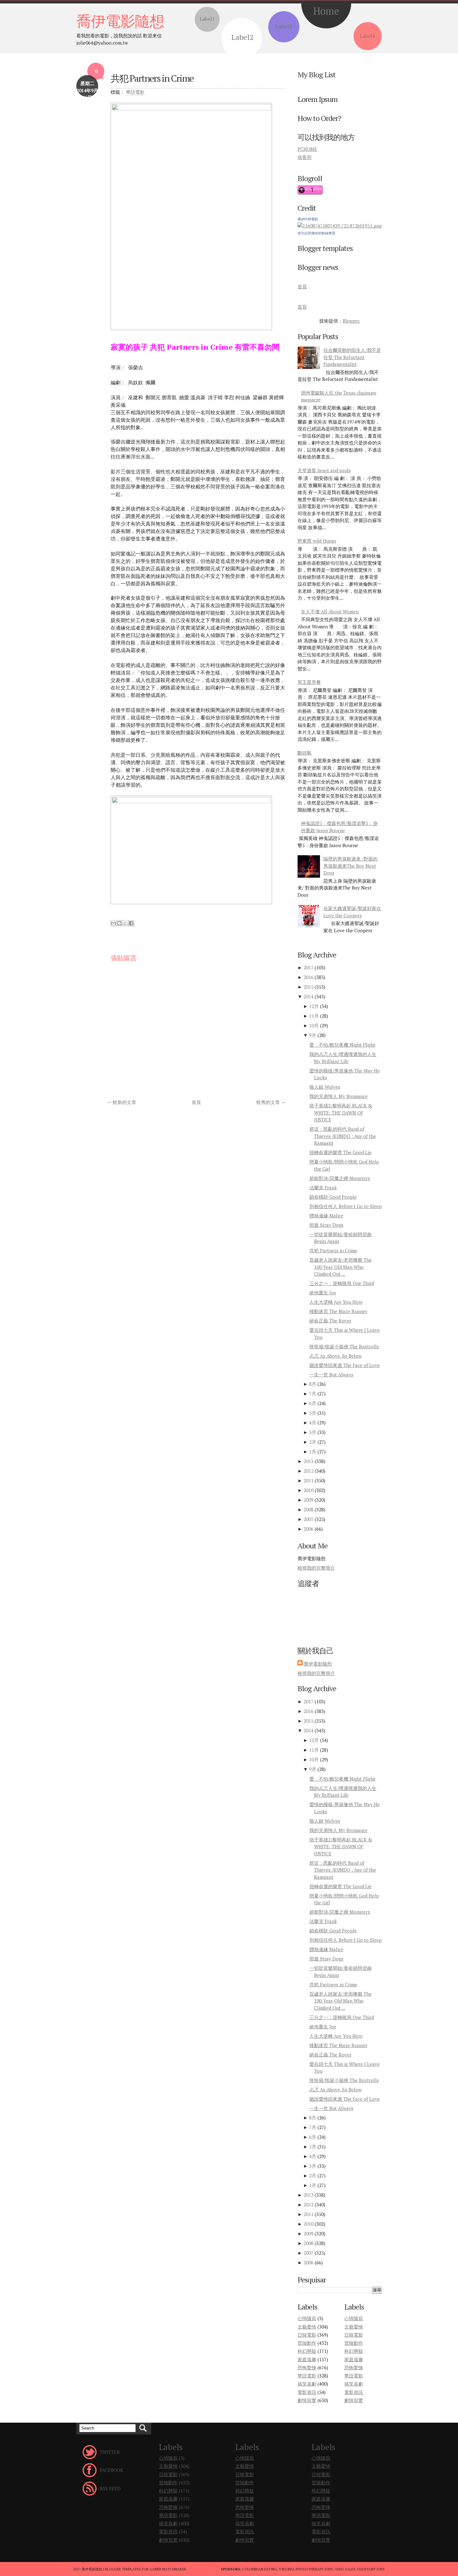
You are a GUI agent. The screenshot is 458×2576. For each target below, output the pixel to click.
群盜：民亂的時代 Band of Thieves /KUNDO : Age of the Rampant (343, 1136)
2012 (308, 1471)
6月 (313, 1403)
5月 (313, 1413)
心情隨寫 (307, 2318)
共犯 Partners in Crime (152, 78)
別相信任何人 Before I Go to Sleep (346, 1206)
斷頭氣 (305, 753)
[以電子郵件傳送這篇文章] (113, 923)
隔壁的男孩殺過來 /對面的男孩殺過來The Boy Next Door (351, 866)
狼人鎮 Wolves (325, 1087)
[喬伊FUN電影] (340, 226)
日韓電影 (307, 2335)
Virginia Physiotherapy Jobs (306, 2569)
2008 (308, 1509)
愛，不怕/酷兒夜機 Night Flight (342, 1045)
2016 (308, 977)
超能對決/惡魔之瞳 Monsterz (340, 1178)
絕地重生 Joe (323, 1293)
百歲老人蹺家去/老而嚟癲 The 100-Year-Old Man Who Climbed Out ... (341, 1267)
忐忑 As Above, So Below (336, 1356)
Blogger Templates (123, 2569)
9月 (313, 1035)
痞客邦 (305, 157)
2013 (308, 1461)
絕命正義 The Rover (330, 1321)
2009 (308, 1500)
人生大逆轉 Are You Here (336, 1302)
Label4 (367, 36)
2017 (308, 967)
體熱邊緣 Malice (326, 1216)
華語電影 (135, 92)
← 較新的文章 (122, 1102)
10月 (314, 1025)
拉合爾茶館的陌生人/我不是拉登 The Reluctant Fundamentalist (352, 357)
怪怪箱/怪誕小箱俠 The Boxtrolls (344, 1346)
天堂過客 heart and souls (324, 470)
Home (326, 11)
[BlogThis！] (119, 923)
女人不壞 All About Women (330, 612)
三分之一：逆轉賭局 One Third (342, 1283)
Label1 (207, 19)
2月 (313, 1442)
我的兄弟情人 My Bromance (339, 1096)
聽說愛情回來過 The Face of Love (345, 1365)
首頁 (196, 1102)
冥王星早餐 (309, 682)
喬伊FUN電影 (308, 219)
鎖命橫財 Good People (333, 1197)
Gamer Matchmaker (168, 2569)
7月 (313, 1394)
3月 (313, 1432)
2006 (308, 1529)
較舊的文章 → (271, 1102)
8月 (313, 1384)
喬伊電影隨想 (120, 21)
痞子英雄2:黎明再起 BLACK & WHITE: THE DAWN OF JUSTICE (341, 1113)
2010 (308, 1490)
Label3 (284, 26)
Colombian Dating (260, 2569)
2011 (308, 1480)
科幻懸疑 (307, 2351)
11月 (314, 1016)
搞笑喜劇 (307, 2384)
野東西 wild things (317, 541)
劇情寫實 (307, 2400)
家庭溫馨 (307, 2359)
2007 (308, 1519)
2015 (308, 987)
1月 (313, 1451)
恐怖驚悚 (307, 2367)
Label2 (242, 37)
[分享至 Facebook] (131, 923)
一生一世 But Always (331, 1374)
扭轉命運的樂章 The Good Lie (341, 1152)
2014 (308, 996)
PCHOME (307, 149)
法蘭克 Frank (323, 1187)
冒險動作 (307, 2343)
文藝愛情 (307, 2327)
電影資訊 (307, 2392)
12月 (314, 1006)
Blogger (351, 321)
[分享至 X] (125, 923)
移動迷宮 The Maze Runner (338, 1311)
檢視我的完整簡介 (316, 1568)
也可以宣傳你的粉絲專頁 (316, 233)
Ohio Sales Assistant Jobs (360, 2569)
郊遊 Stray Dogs (326, 1225)
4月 (313, 1422)
